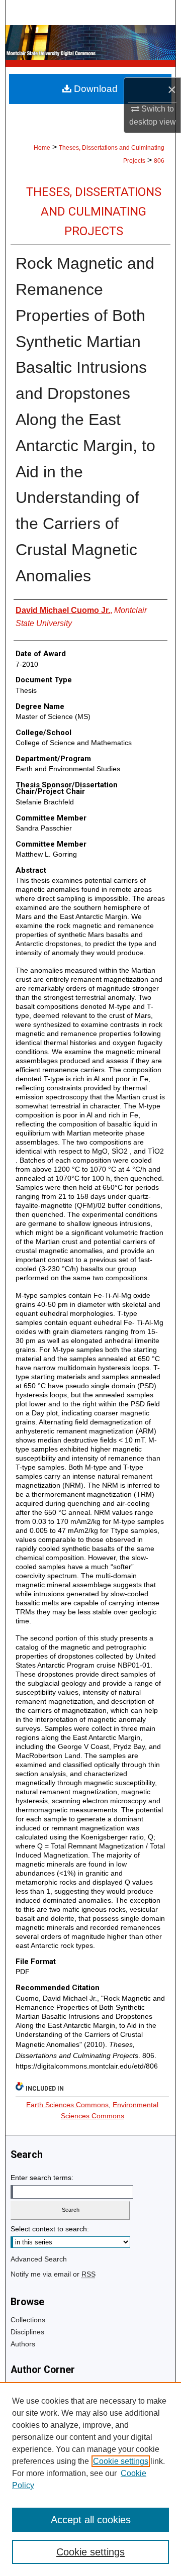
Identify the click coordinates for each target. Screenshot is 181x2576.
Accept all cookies (91, 2520)
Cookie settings (121, 2461)
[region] (90, 2479)
